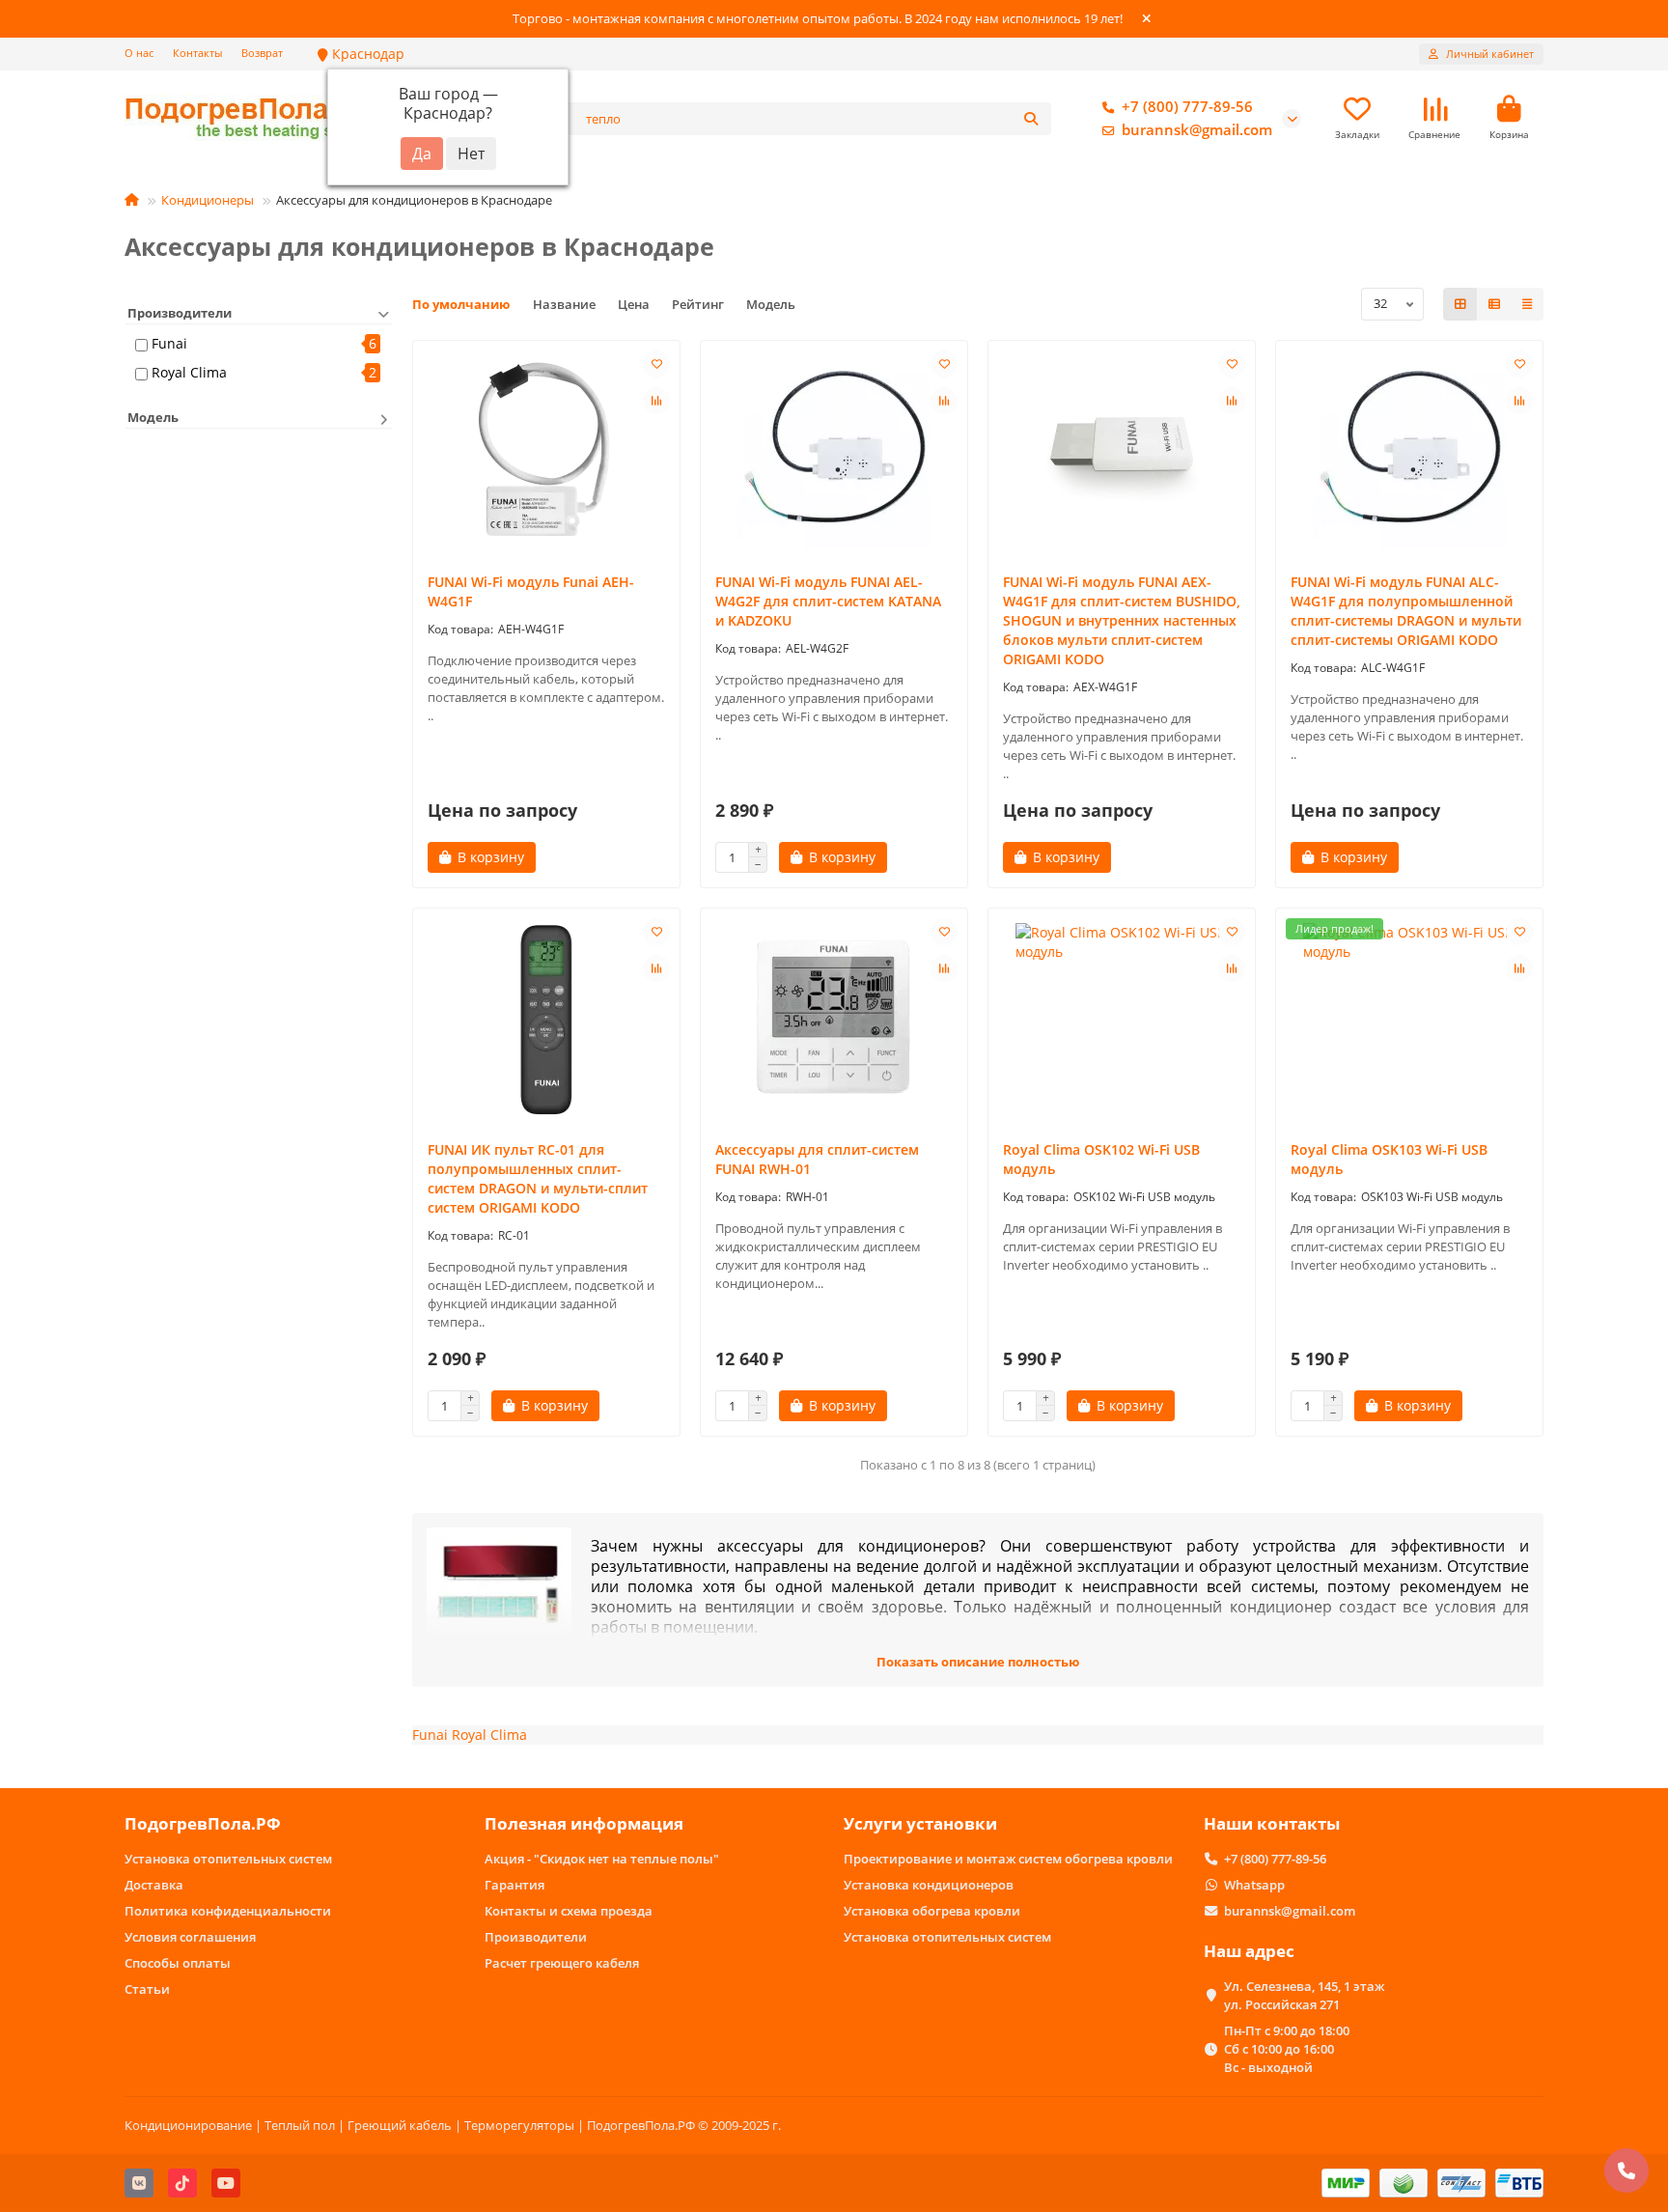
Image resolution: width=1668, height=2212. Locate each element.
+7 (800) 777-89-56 (1187, 107)
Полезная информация (584, 1823)
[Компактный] (1527, 304)
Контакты (197, 53)
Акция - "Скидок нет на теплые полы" (602, 1859)
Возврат (262, 53)
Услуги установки (920, 1823)
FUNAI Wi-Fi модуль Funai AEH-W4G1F (531, 591)
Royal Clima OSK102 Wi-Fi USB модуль (1101, 1159)
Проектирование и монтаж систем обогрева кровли (1008, 1859)
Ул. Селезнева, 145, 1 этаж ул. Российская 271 (1304, 1995)
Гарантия (514, 1885)
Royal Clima (189, 372)
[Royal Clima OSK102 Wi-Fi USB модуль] (1122, 1020)
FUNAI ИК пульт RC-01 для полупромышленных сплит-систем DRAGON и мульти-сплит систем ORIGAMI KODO (538, 1178)
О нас (139, 53)
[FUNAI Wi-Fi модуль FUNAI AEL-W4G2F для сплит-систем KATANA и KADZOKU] (834, 452)
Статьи (147, 1989)
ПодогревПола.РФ (203, 1823)
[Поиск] (1031, 119)
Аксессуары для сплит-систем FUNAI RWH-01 (817, 1159)
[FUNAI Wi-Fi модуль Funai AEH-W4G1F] (546, 452)
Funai (169, 343)
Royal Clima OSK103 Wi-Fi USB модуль (1389, 1159)
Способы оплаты (178, 1963)
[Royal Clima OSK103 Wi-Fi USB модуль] (1409, 1020)
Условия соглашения (190, 1937)
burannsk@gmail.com (1197, 130)
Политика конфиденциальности (228, 1911)
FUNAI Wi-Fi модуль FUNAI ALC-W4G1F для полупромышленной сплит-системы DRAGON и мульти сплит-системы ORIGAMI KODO (1406, 611)
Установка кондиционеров (929, 1885)
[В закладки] (656, 364)
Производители (536, 1937)
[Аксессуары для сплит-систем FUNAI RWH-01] (834, 1020)
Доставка (154, 1885)
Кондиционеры (208, 200)
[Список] (1494, 304)
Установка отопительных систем (228, 1859)
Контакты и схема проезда (569, 1911)
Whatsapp (1254, 1885)
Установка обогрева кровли (932, 1911)
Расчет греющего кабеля (562, 1963)
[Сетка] (1460, 304)
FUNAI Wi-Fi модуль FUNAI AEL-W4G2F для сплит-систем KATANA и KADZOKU (828, 601)
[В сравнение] (656, 401)
